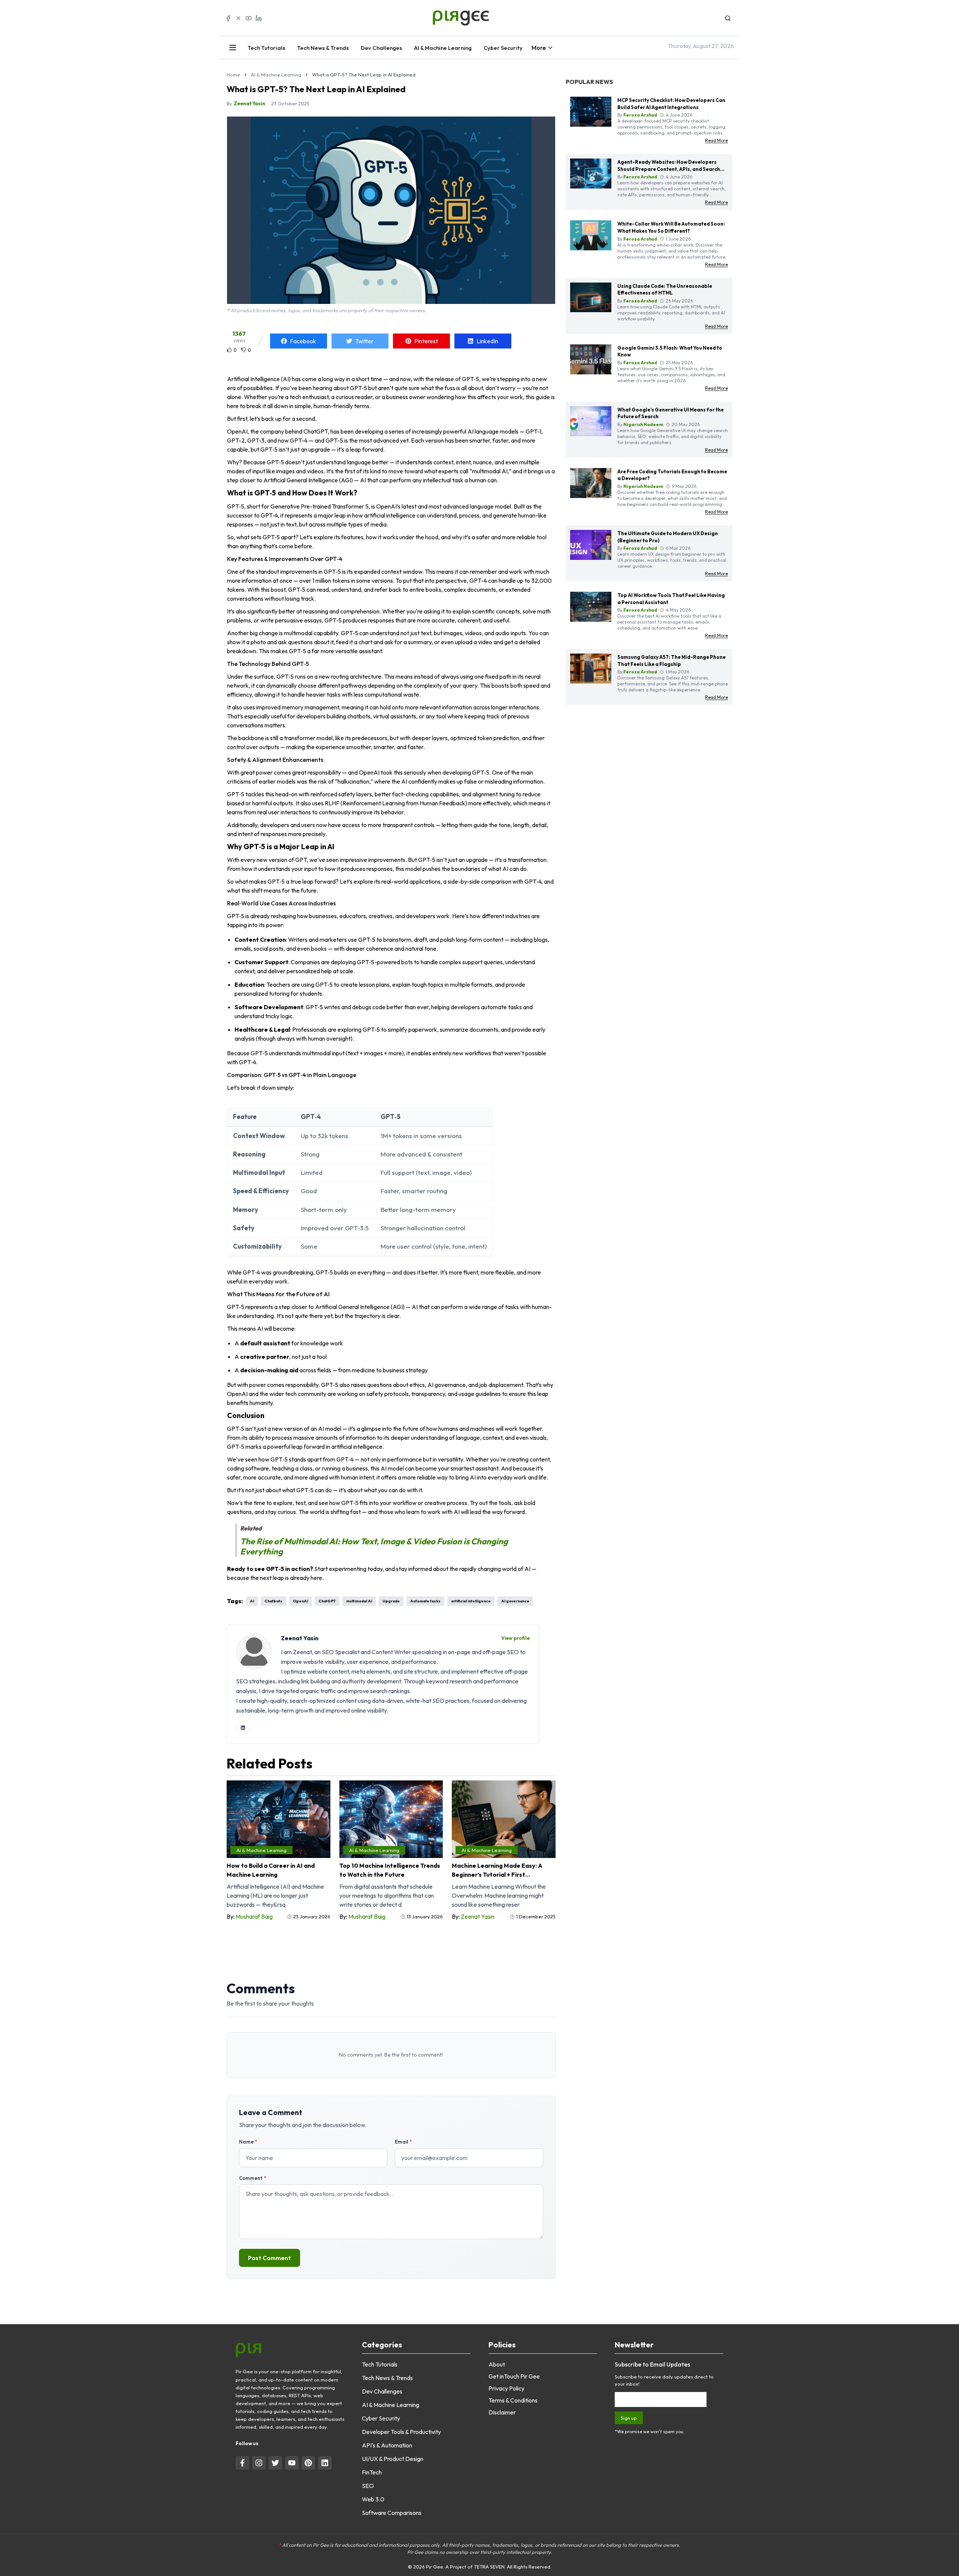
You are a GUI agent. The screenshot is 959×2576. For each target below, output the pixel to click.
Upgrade (391, 1601)
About (497, 2364)
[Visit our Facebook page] (242, 2463)
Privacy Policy (506, 2388)
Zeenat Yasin (249, 103)
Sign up (629, 2418)
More (539, 48)
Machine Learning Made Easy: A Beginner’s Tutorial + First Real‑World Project (497, 1870)
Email (403, 2142)
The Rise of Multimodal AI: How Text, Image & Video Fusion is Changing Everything (374, 1546)
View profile (515, 1638)
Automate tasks (425, 1601)
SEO (368, 2486)
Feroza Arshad (640, 115)
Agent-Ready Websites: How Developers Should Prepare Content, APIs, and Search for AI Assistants (669, 169)
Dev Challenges (381, 48)
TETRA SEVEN (489, 2567)
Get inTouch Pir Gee (514, 2376)
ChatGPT (327, 1601)
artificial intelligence (471, 1601)
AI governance (515, 1601)
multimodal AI (359, 1601)
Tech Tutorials (266, 48)
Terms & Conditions (513, 2400)
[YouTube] (249, 18)
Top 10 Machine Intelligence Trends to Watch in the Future (390, 1870)
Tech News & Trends (323, 48)
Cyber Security (503, 48)
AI (252, 1601)
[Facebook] (228, 18)
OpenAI (300, 1601)
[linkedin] (243, 1728)
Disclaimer (502, 2412)
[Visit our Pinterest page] (308, 2463)
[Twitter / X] (238, 18)
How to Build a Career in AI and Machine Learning (271, 1870)
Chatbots (273, 1601)
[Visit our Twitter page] (275, 2463)
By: (250, 1916)
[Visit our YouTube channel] (292, 2463)
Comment (252, 2178)
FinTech (372, 2472)
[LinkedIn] (259, 18)
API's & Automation (387, 2445)
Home (233, 75)
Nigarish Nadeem (643, 424)
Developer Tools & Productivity (401, 2432)
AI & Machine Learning (443, 48)
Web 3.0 (373, 2499)
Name (248, 2142)
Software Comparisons (392, 2513)
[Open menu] (233, 48)
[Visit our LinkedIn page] (325, 2463)
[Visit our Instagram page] (259, 2463)
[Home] (479, 18)
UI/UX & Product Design (393, 2459)
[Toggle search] (728, 18)
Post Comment (270, 2258)
